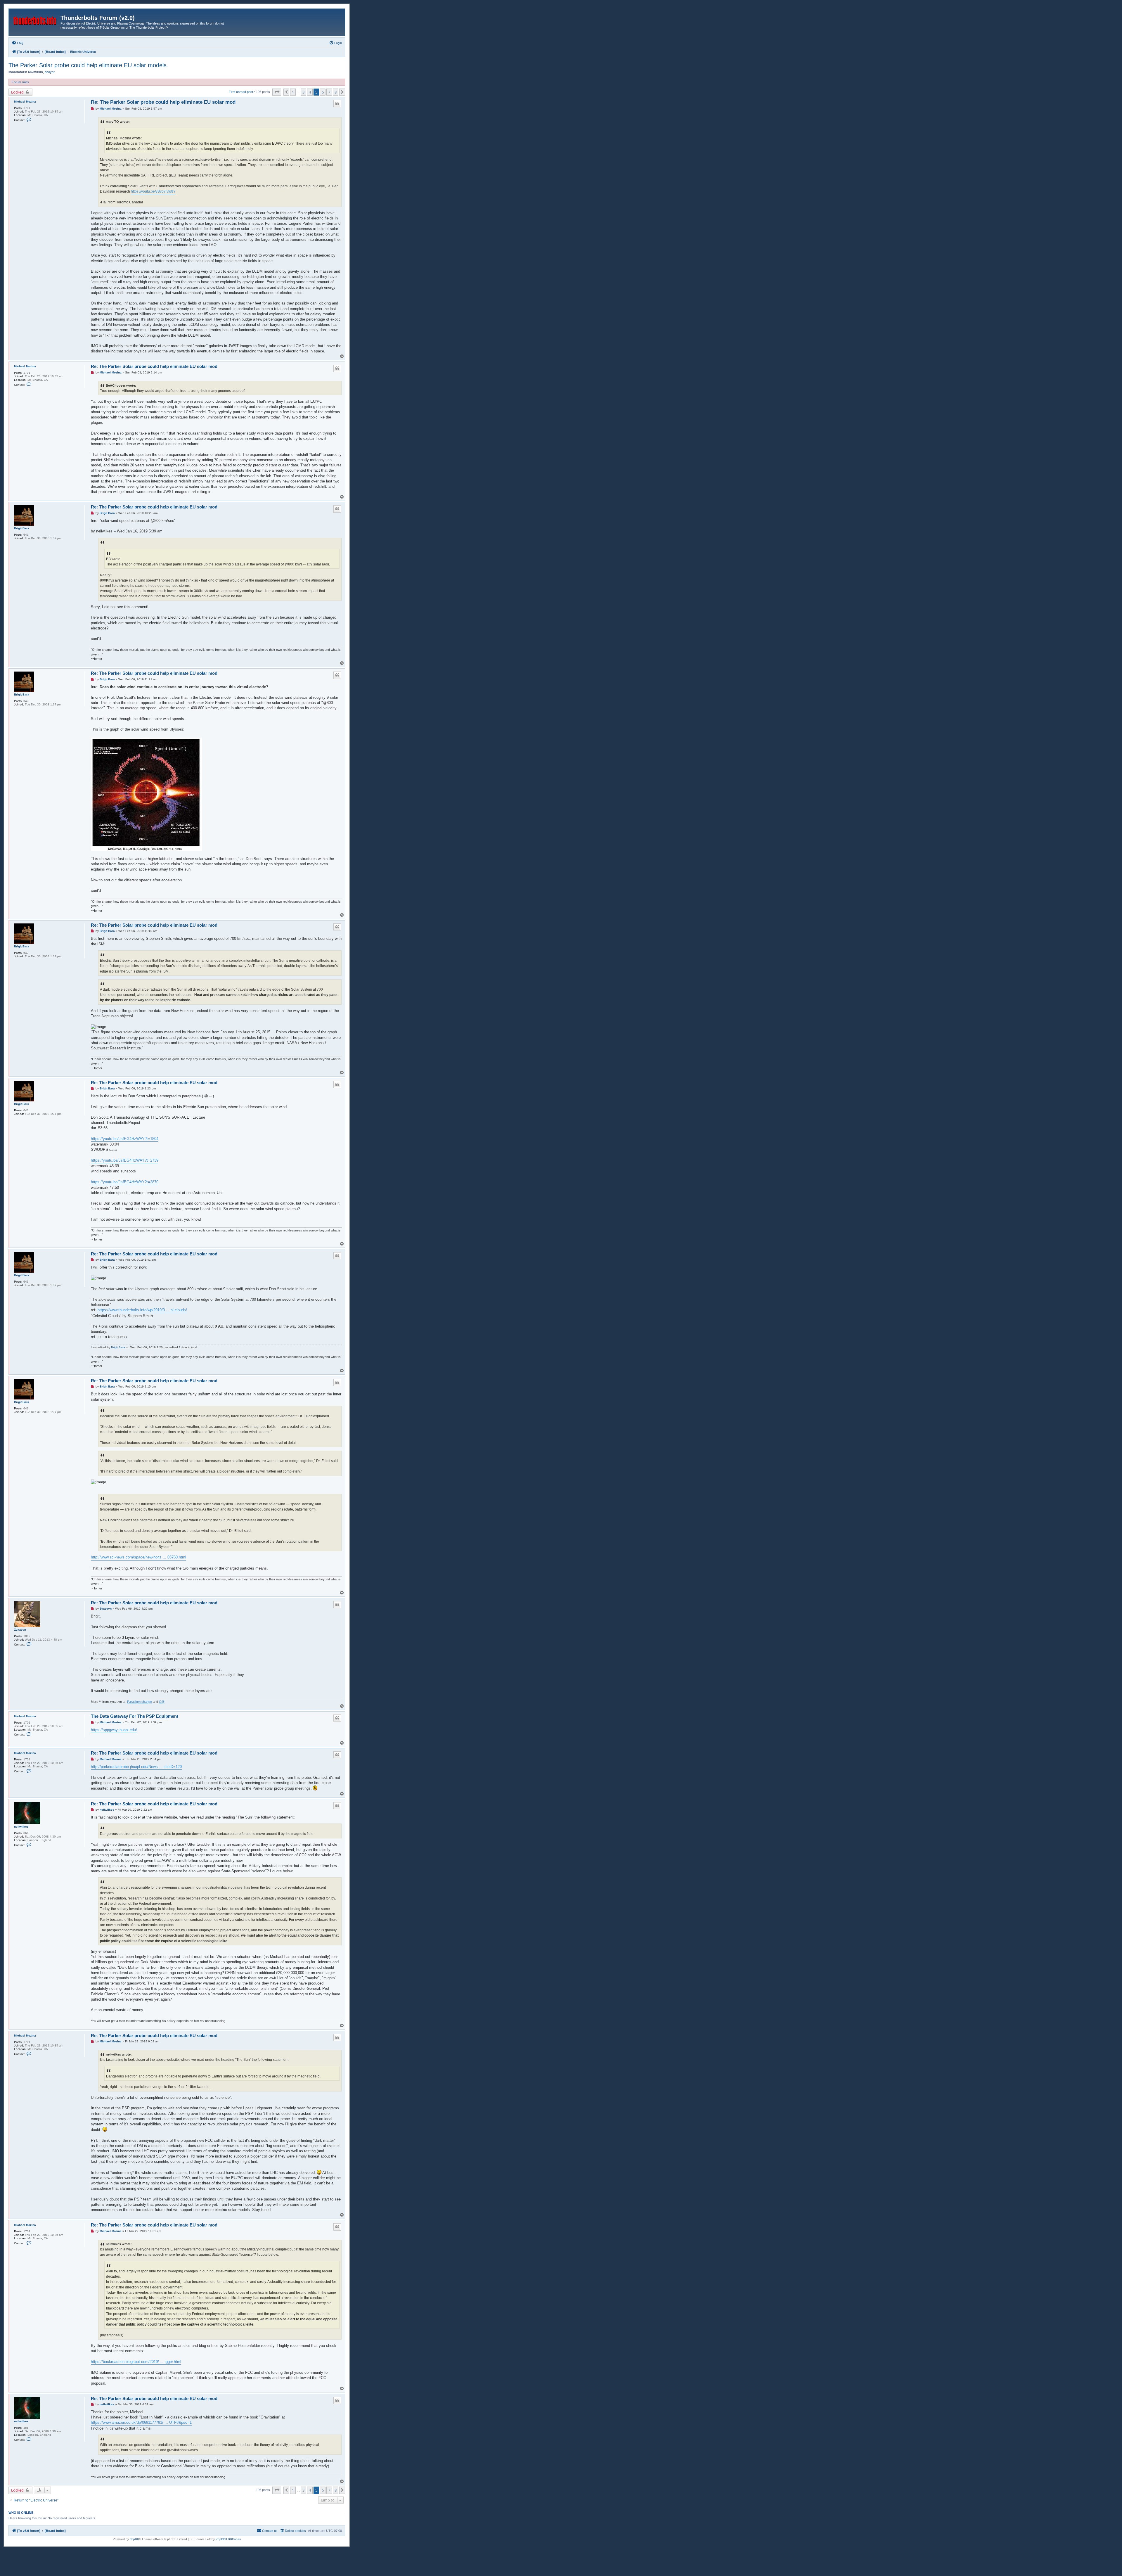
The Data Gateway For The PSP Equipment (135, 1716)
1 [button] (293, 92)
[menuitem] (18, 43)
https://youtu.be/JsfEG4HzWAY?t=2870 (125, 1182)
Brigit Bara (22, 528)
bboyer (50, 72)
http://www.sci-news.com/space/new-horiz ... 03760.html (138, 1557)
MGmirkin (36, 72)
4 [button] (310, 92)
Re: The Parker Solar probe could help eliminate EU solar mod (163, 102)
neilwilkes (21, 1827)
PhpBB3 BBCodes (228, 2539)
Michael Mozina (25, 102)
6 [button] (323, 92)
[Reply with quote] (337, 103)
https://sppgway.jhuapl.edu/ (114, 1730)
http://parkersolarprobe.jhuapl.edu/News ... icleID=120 (136, 1767)
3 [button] (303, 92)
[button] (277, 92)
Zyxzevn (20, 1630)
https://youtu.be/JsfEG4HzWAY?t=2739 (125, 1160)
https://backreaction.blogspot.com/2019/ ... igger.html (136, 2362)
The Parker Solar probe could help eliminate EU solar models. (88, 65)
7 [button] (329, 92)
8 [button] (336, 92)
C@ (162, 1702)
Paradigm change (140, 1702)
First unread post (241, 92)
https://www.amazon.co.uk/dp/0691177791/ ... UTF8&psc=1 (141, 2422)
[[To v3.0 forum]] (35, 20)
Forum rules (20, 82)
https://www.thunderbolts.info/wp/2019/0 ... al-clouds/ (142, 1310)
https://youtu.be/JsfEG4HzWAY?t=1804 (125, 1139)
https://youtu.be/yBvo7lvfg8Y (153, 191)
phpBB (134, 2539)
